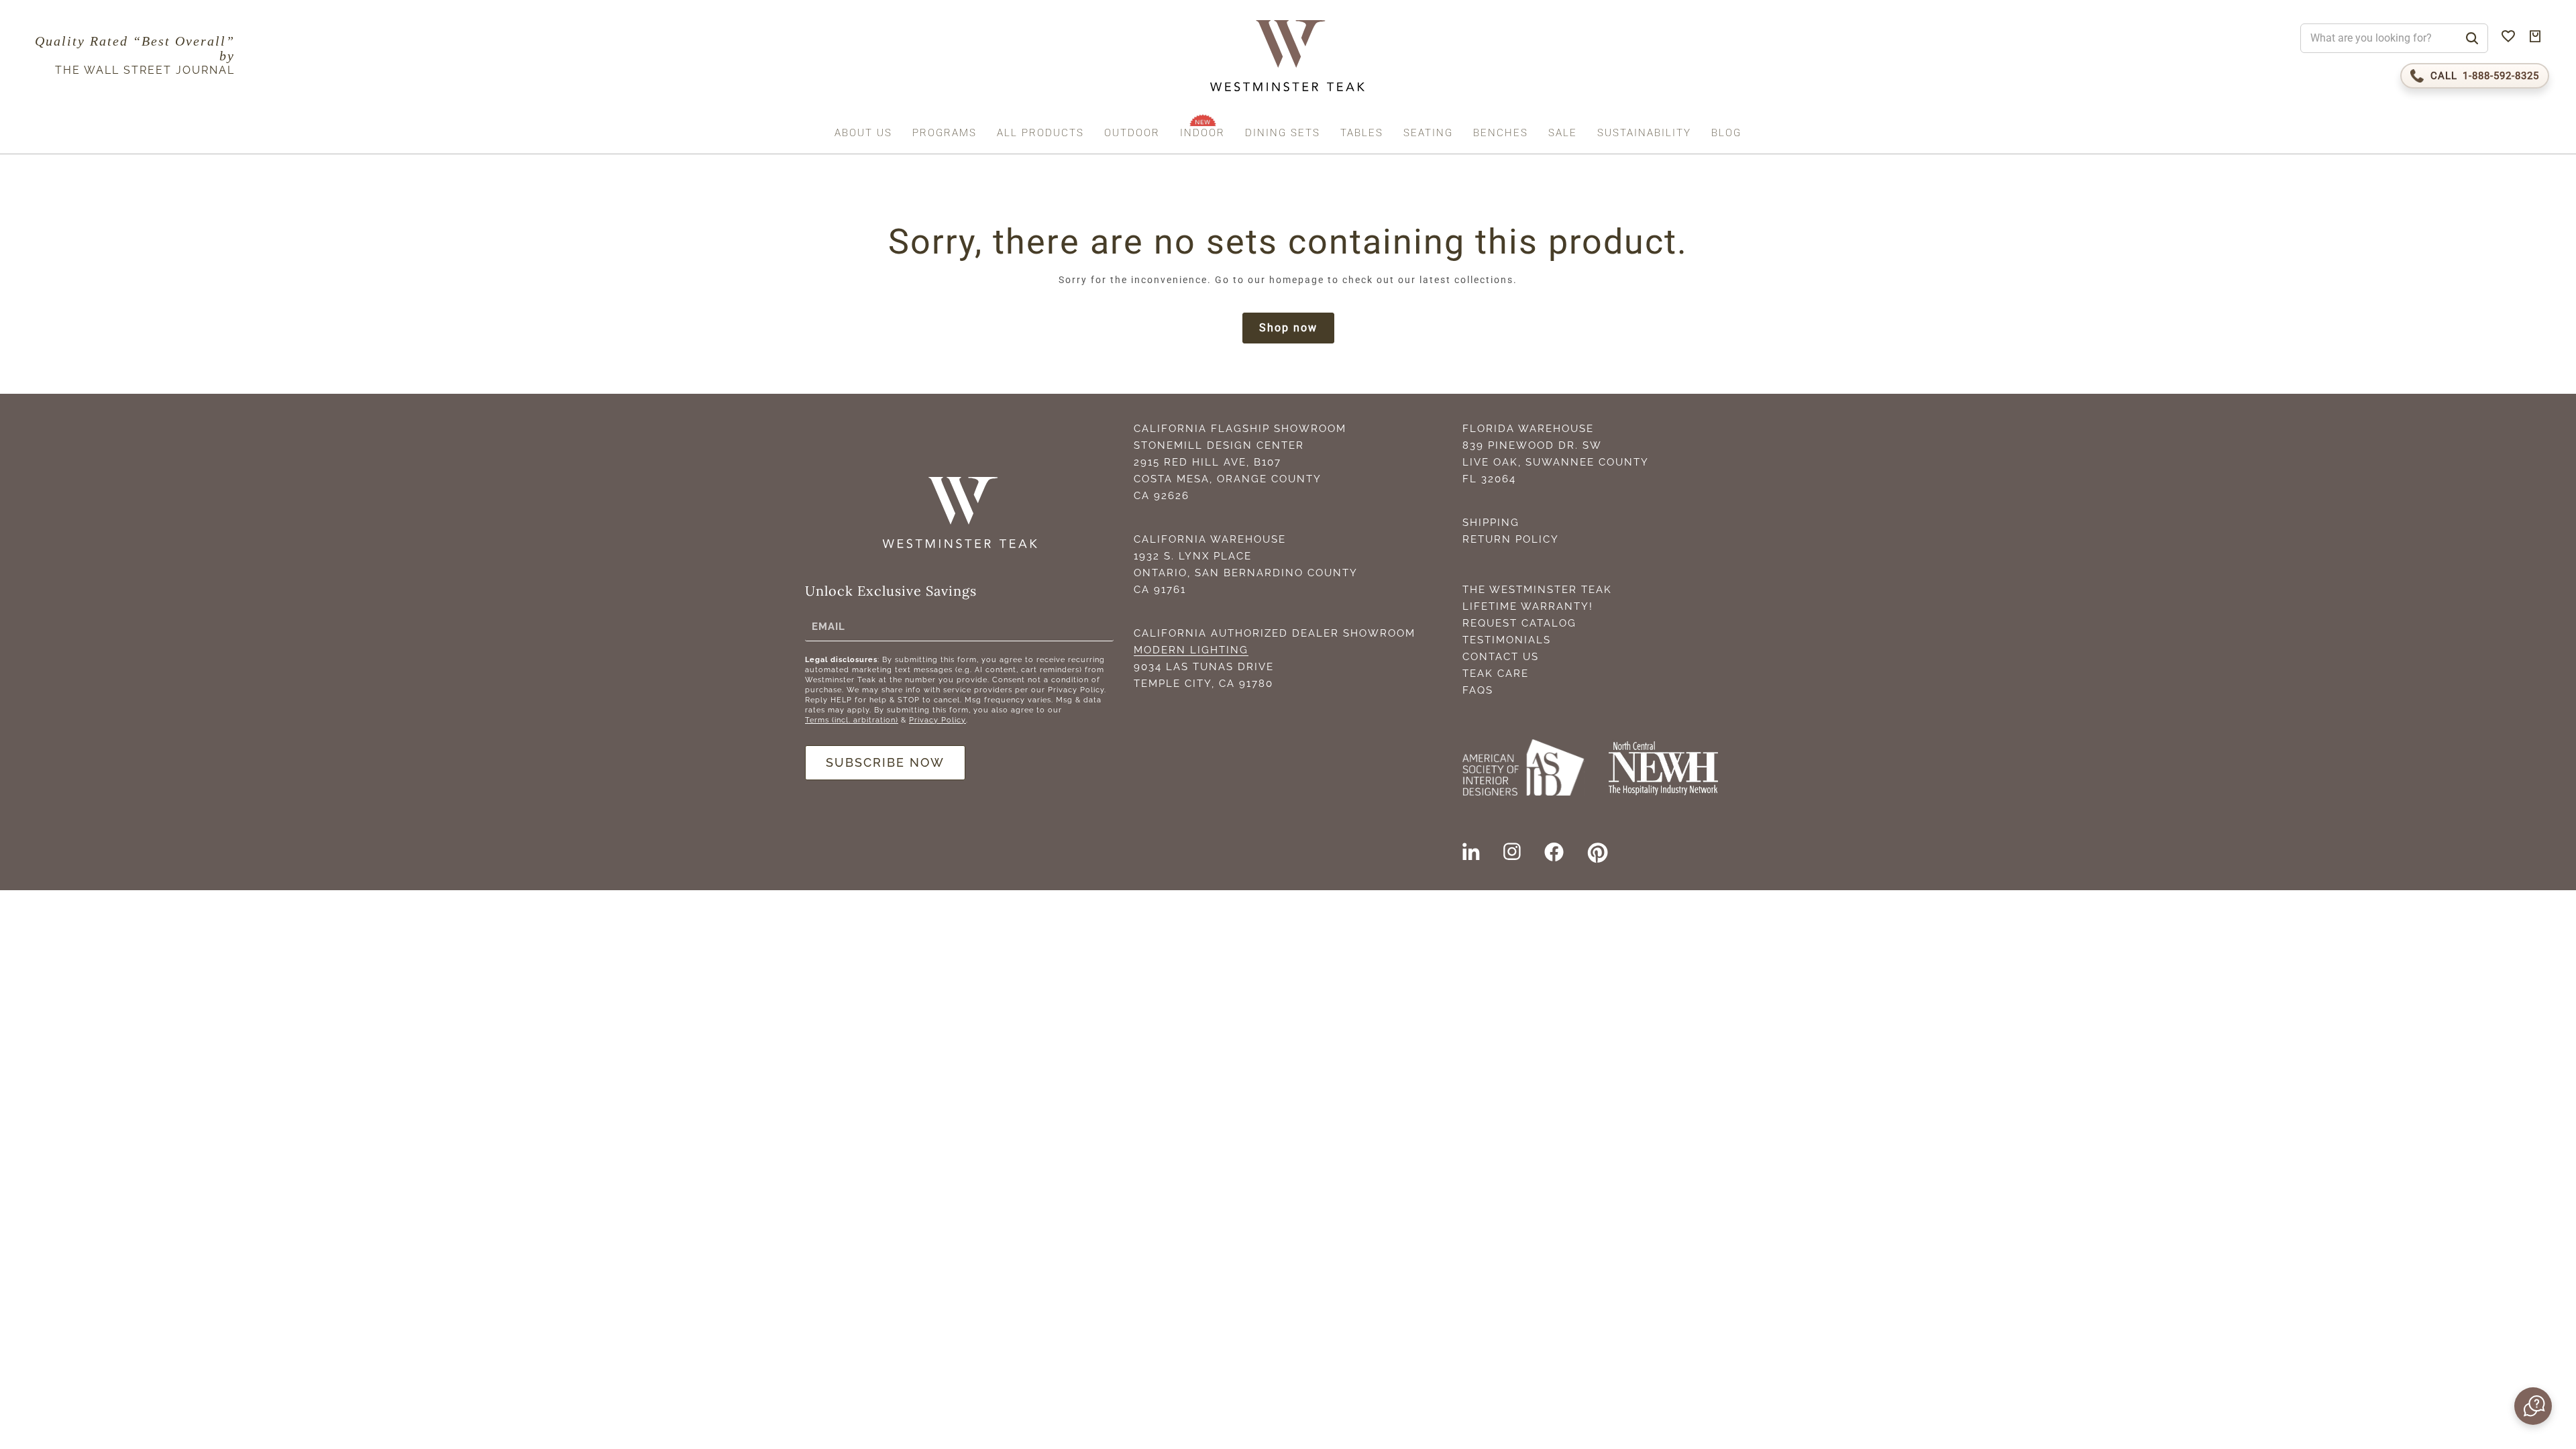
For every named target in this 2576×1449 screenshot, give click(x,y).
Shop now (1288, 328)
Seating (1428, 133)
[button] (2532, 1406)
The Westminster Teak (1537, 590)
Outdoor (1132, 133)
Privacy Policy (937, 720)
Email (828, 627)
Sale (1563, 133)
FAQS (1478, 690)
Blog (1726, 133)
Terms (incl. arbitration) (852, 720)
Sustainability (1644, 133)
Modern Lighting (1191, 650)
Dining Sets (1283, 133)
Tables (1362, 133)
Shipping (1491, 523)
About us (863, 133)
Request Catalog (1519, 623)
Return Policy (1511, 539)
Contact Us (1501, 657)
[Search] (2472, 38)
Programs (945, 133)
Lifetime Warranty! (1528, 606)
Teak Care (1496, 674)
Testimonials (1507, 640)
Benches (1501, 133)
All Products (1040, 133)
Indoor (1202, 133)
